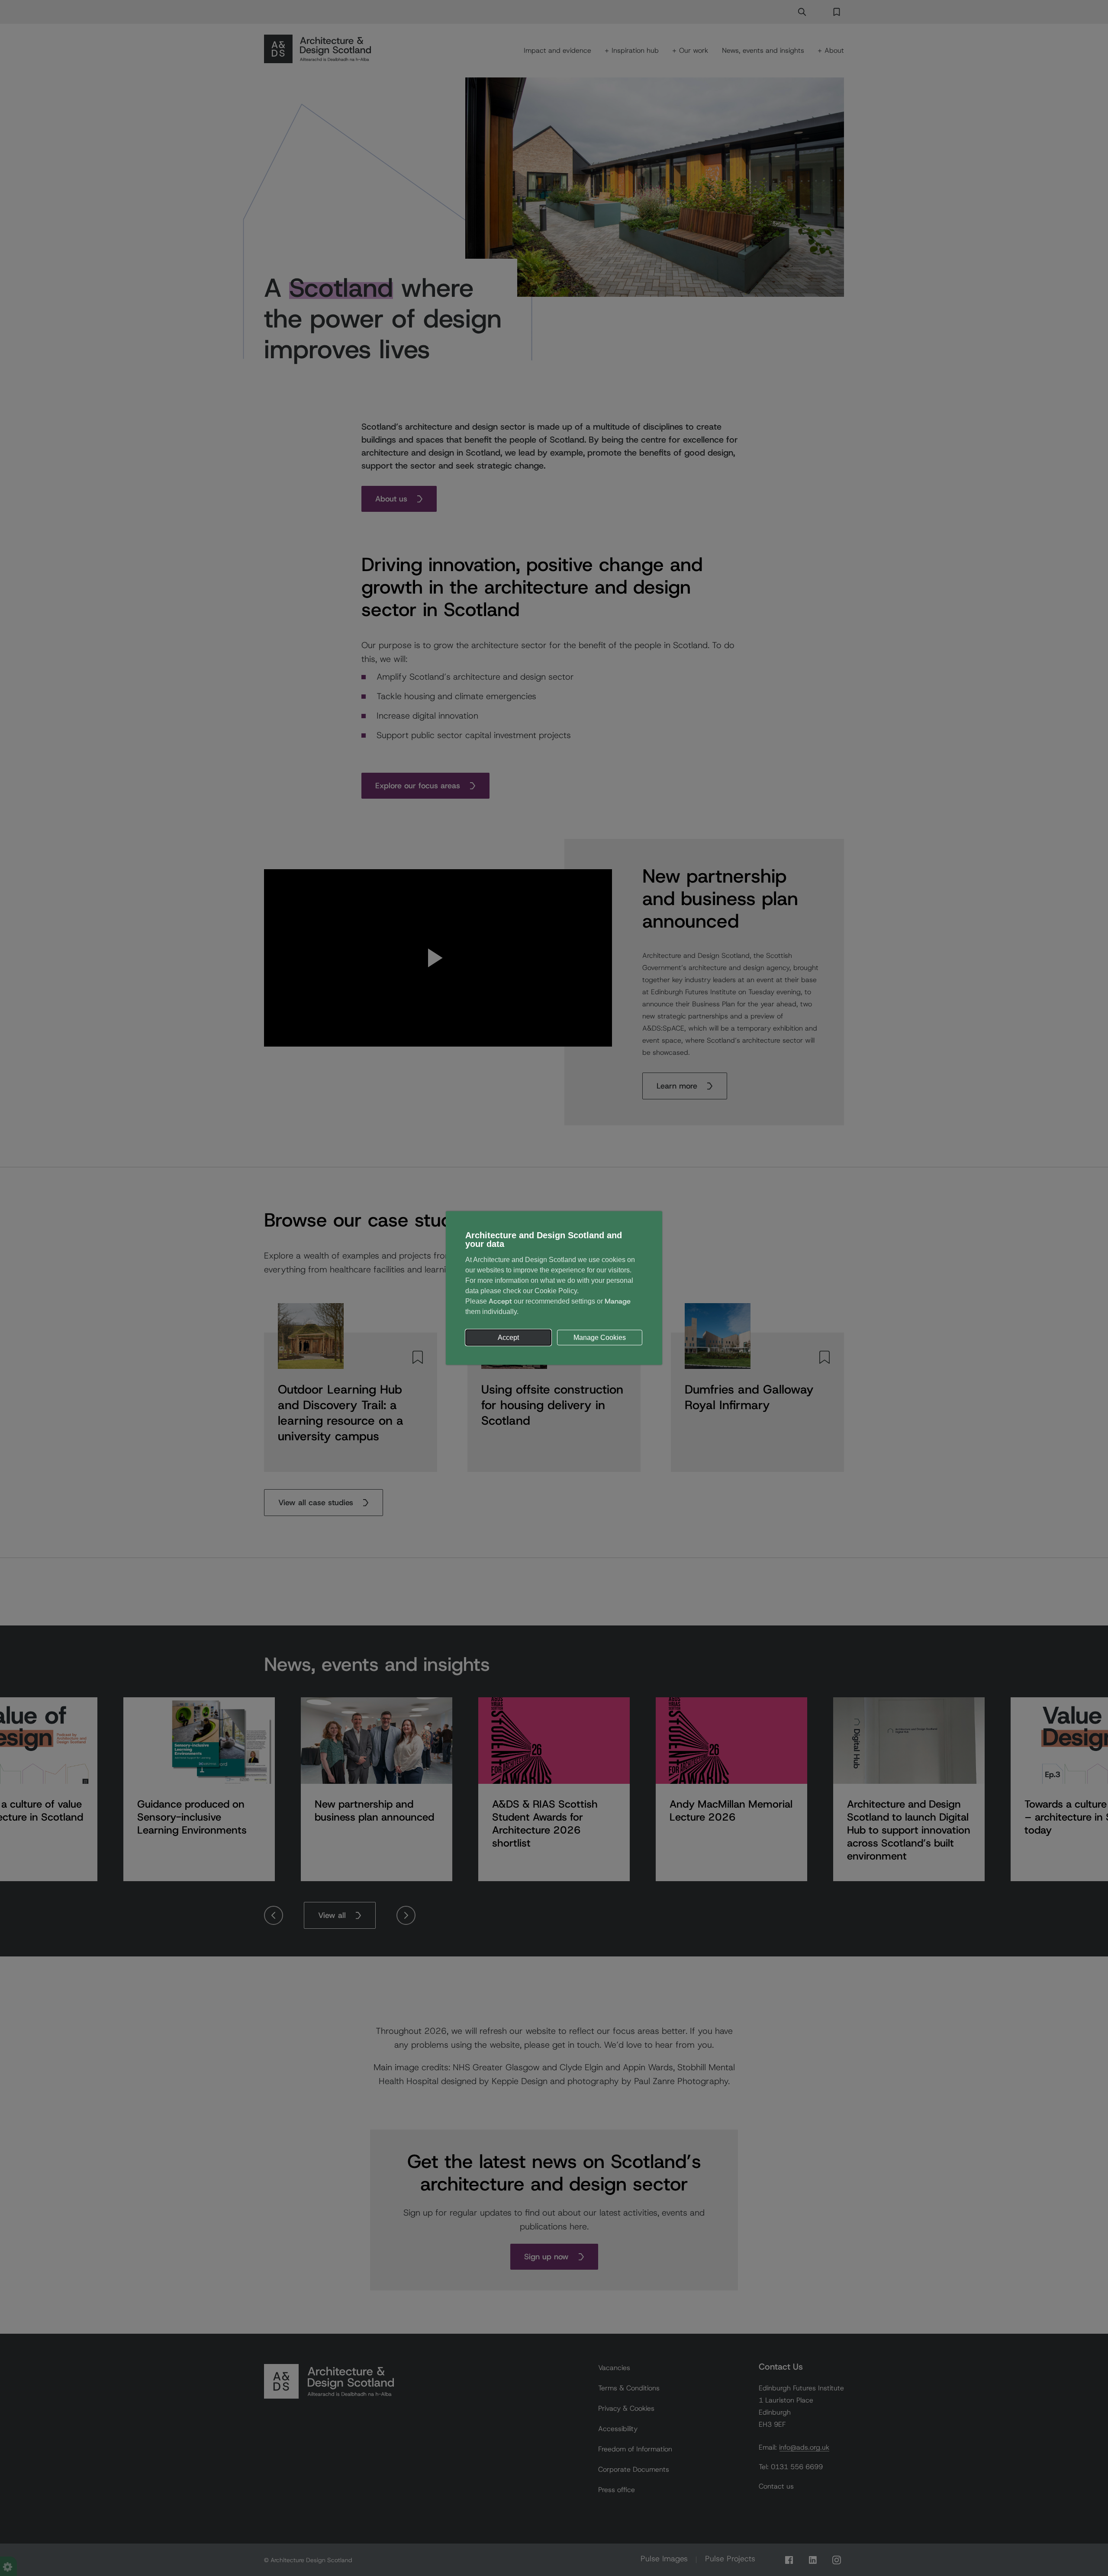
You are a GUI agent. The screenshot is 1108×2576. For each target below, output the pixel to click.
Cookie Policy (556, 1291)
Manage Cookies (600, 1338)
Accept (508, 1338)
